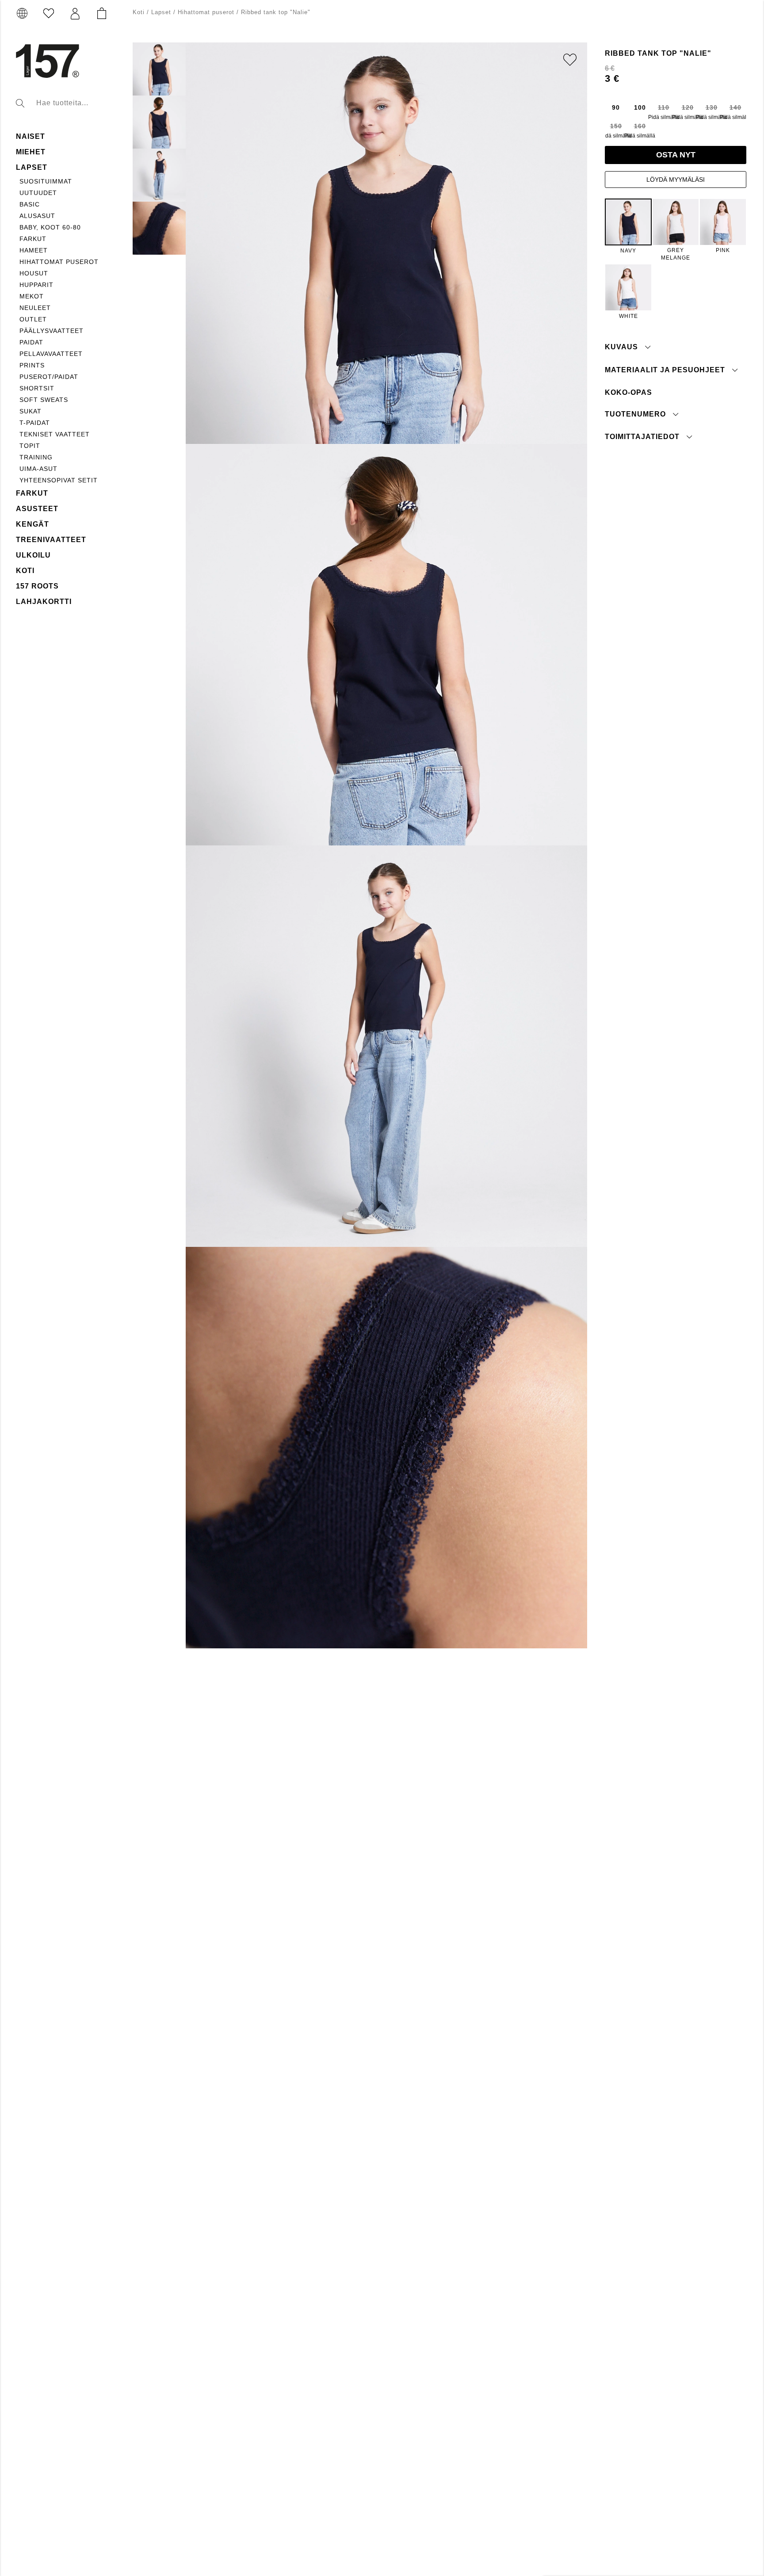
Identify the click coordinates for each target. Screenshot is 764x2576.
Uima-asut (38, 469)
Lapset (32, 167)
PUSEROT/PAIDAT (49, 377)
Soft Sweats (44, 400)
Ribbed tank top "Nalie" (276, 12)
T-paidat (35, 423)
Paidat (31, 342)
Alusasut (37, 216)
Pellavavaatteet (51, 354)
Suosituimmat (46, 181)
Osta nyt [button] (676, 155)
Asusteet (37, 509)
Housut (34, 273)
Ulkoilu (33, 555)
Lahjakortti (44, 602)
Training (36, 457)
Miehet (31, 152)
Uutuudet (38, 193)
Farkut (33, 239)
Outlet (33, 319)
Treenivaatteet (51, 540)
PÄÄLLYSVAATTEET (52, 331)
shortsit (37, 388)
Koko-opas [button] (628, 392)
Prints (32, 365)
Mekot (32, 296)
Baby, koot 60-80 (50, 227)
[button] (75, 14)
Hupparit (36, 285)
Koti (25, 571)
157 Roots (37, 586)
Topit (30, 446)
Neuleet (35, 308)
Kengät (32, 524)
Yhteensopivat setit (59, 480)
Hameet (34, 250)
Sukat (31, 411)
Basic (30, 204)
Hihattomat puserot (59, 262)
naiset (31, 136)
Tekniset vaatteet (55, 434)
